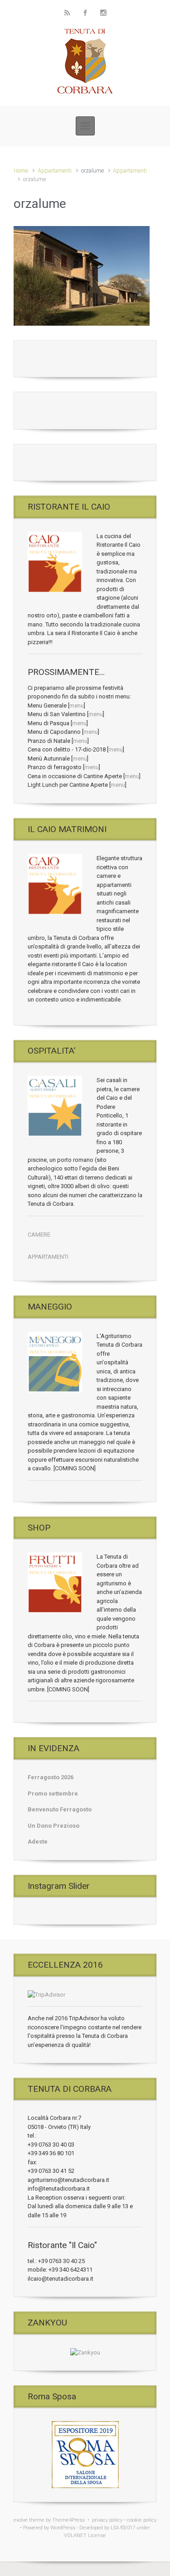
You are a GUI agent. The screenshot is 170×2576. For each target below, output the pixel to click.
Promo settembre (53, 1794)
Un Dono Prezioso (53, 1826)
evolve (21, 2520)
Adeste (38, 1842)
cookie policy (142, 2520)
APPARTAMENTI (48, 1257)
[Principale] (85, 126)
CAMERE (39, 1235)
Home (21, 171)
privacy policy (107, 2520)
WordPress (63, 2528)
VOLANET (75, 2535)
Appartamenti (55, 171)
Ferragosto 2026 (51, 1777)
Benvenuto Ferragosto (60, 1809)
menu (77, 705)
